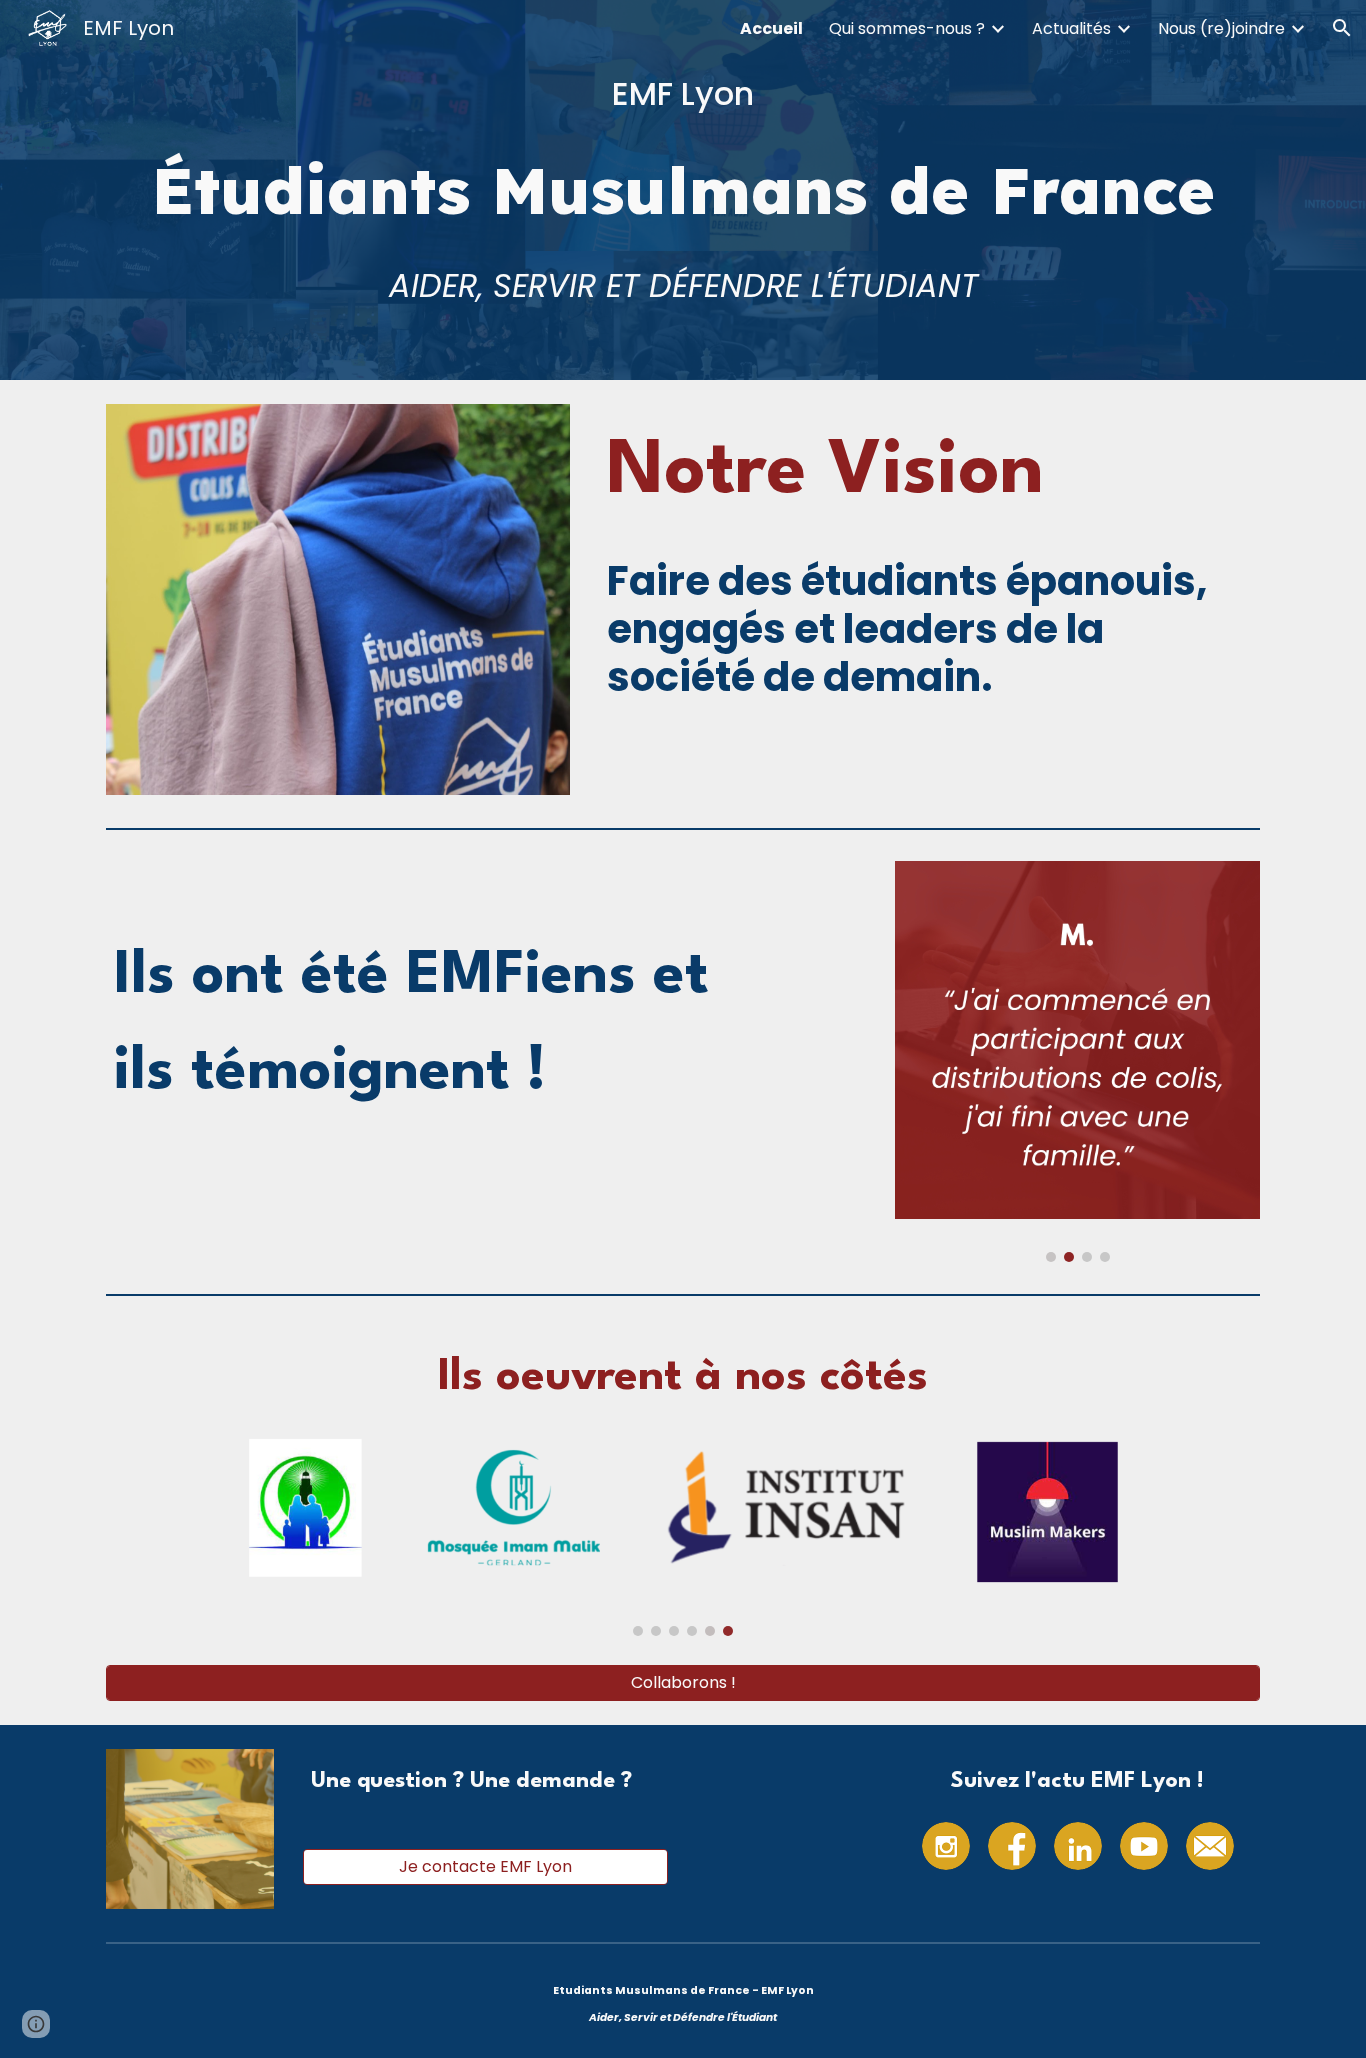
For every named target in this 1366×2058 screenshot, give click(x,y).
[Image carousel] (1077, 1061)
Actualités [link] (1071, 28)
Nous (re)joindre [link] (1221, 28)
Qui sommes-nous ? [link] (907, 28)
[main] (683, 94)
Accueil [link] (771, 28)
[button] (1342, 28)
